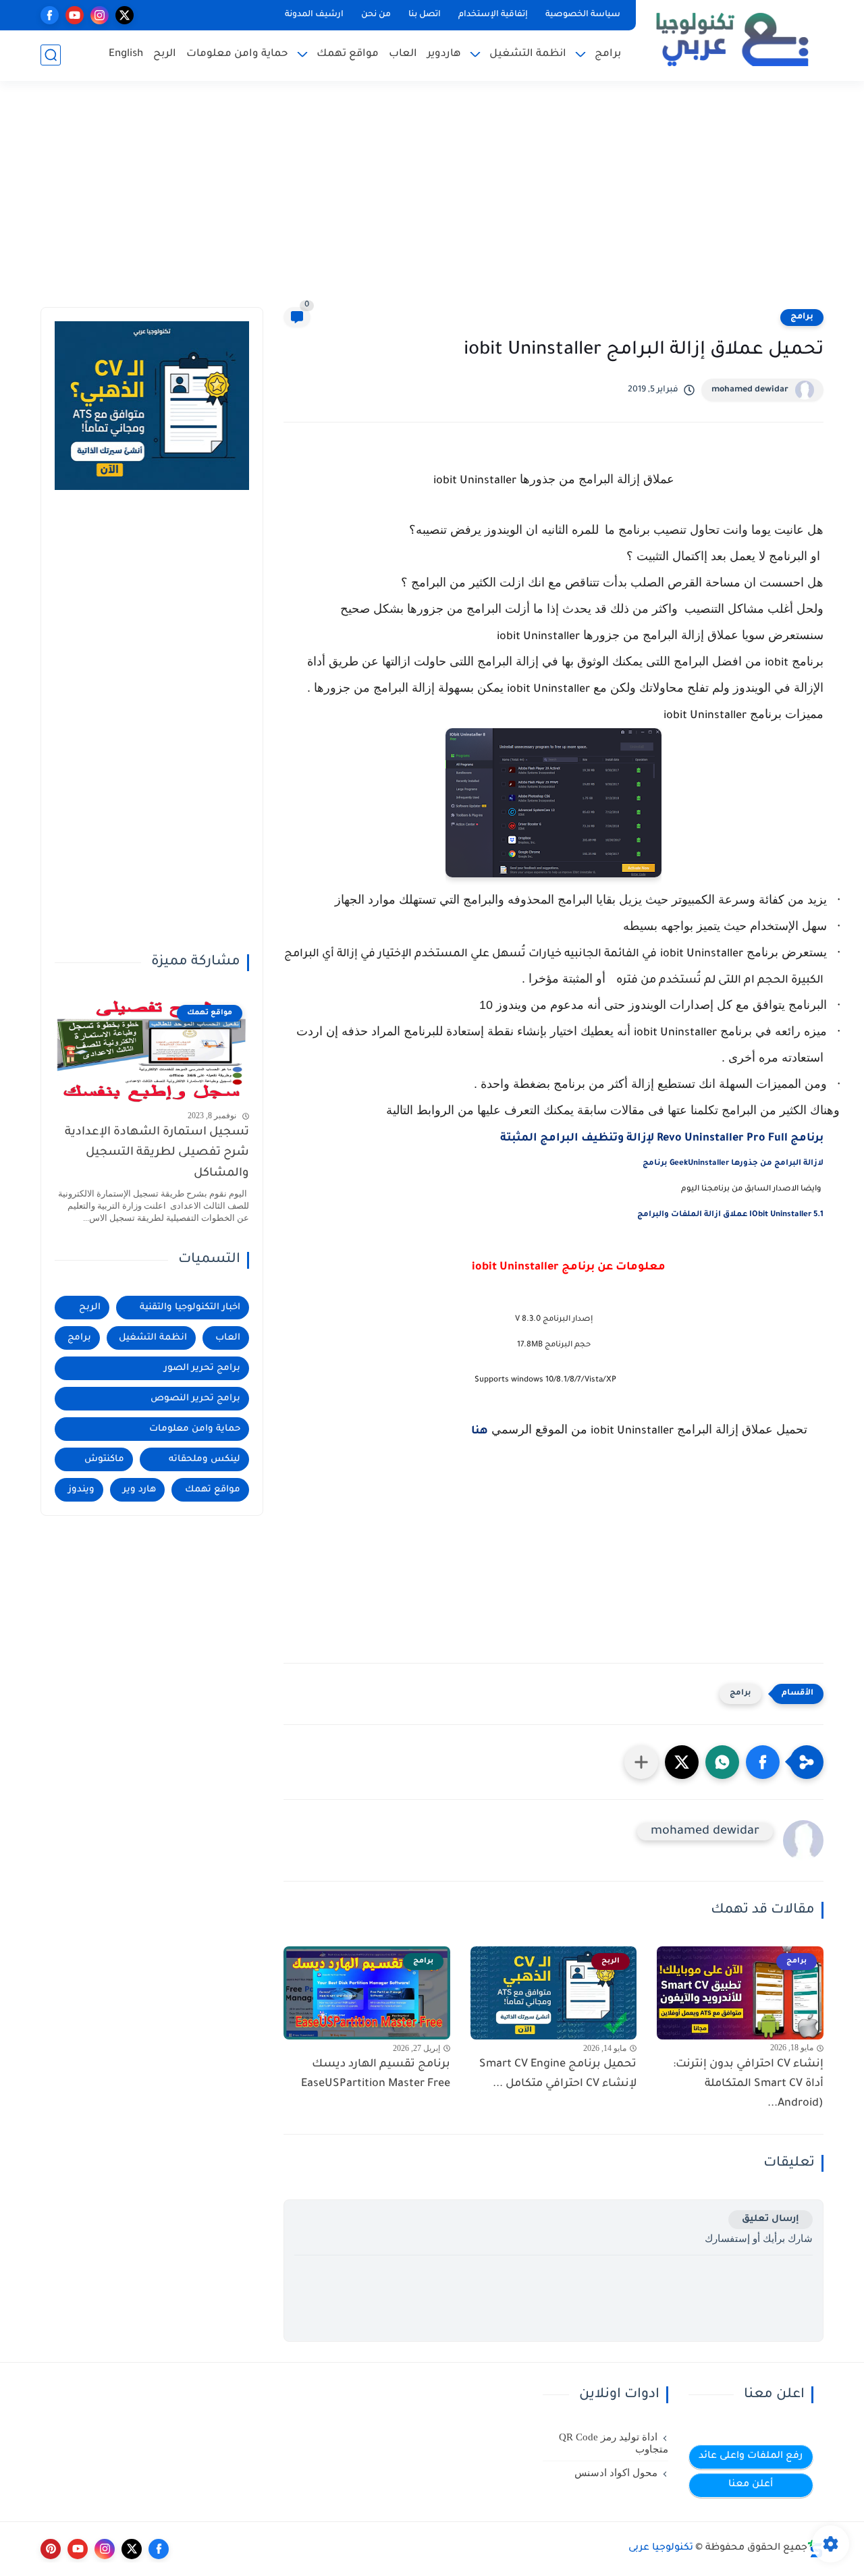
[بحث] (51, 55)
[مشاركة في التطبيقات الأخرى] (641, 1762)
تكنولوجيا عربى (661, 2548)
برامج (608, 54)
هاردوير (444, 54)
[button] (763, 1762)
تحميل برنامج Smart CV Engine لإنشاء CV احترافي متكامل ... (558, 2074)
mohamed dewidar (750, 390)
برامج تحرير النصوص (195, 1399)
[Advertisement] (432, 202)
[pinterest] (51, 2549)
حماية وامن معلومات (237, 54)
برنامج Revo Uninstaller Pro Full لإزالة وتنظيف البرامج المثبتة (662, 1139)
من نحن (376, 15)
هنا (480, 1431)
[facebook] (50, 15)
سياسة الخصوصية (583, 15)
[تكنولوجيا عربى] (732, 39)
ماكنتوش (104, 1459)
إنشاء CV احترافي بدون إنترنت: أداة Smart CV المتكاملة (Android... (748, 2084)
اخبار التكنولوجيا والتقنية (190, 1308)
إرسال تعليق (771, 2219)
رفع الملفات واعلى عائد (751, 2457)
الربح (165, 54)
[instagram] (100, 15)
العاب (403, 54)
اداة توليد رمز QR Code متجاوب (614, 2443)
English (126, 54)
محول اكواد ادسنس (616, 2473)
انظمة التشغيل (528, 54)
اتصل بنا (425, 15)
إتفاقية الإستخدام (493, 15)
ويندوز (81, 1490)
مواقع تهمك (348, 54)
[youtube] (75, 15)
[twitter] (125, 15)
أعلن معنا (751, 2485)
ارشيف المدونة (314, 15)
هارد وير (139, 1490)
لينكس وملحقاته (205, 1459)
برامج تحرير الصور (202, 1368)
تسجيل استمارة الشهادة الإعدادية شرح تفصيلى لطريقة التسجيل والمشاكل (157, 1153)
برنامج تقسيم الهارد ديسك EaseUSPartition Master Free (376, 2074)
